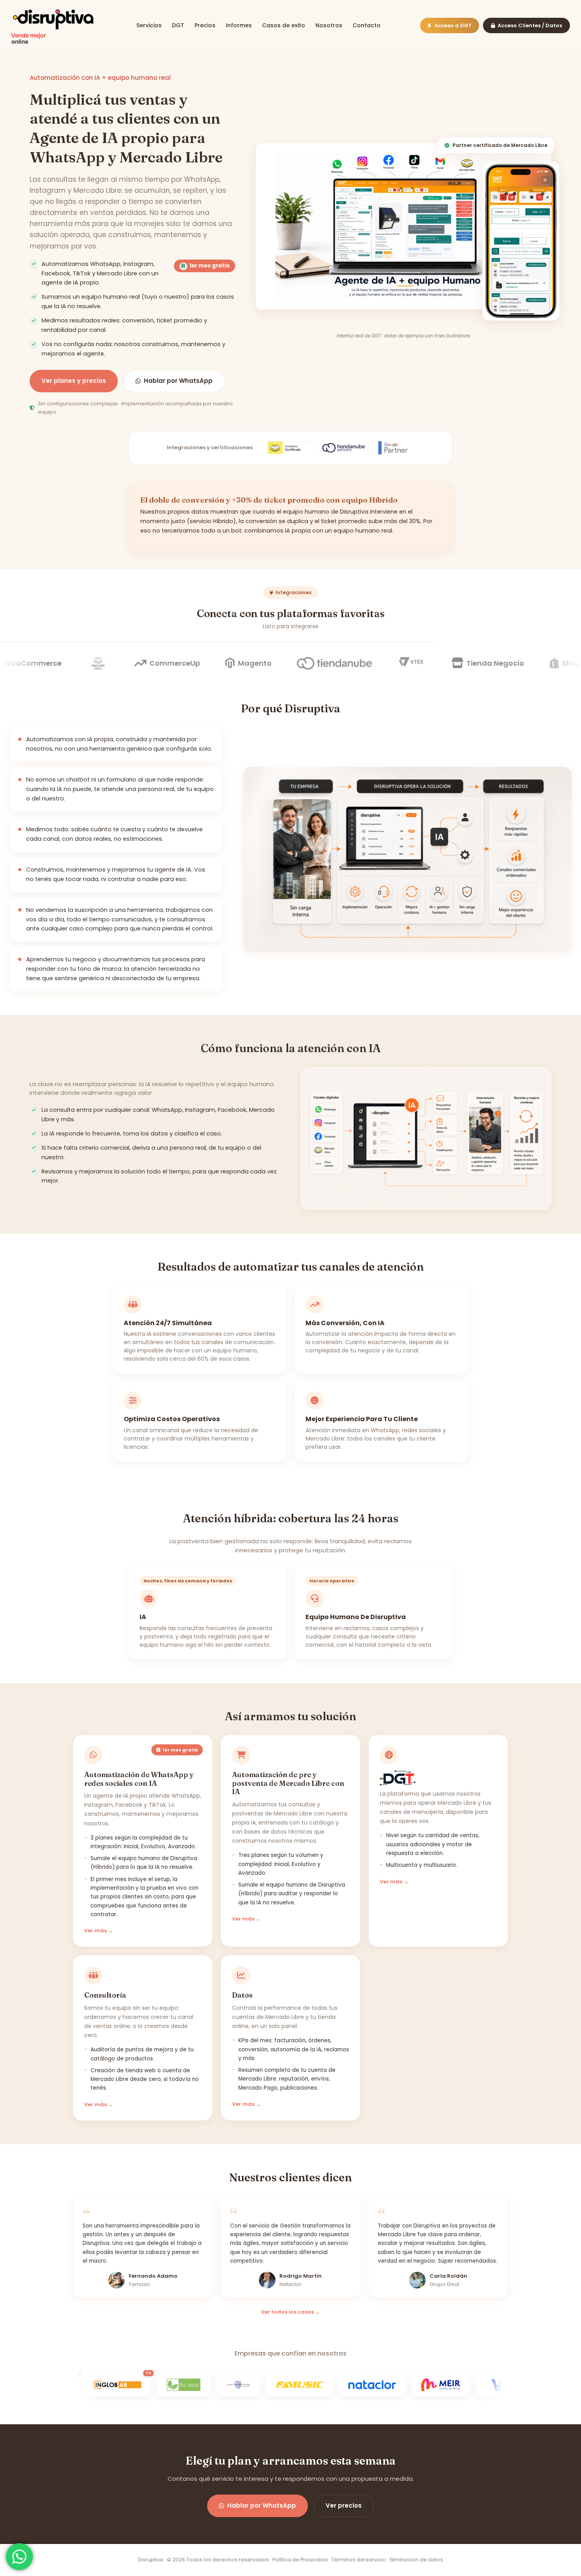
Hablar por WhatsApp (178, 381)
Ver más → (99, 1931)
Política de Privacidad (300, 2560)
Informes (239, 25)
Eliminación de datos (416, 2560)
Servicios (149, 25)
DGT (178, 25)
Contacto (367, 25)
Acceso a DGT (453, 25)
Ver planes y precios (74, 381)
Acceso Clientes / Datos (530, 25)
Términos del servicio (359, 2560)
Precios (205, 25)
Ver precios (344, 2505)
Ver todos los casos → (290, 2312)
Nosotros (329, 25)
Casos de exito (284, 25)
